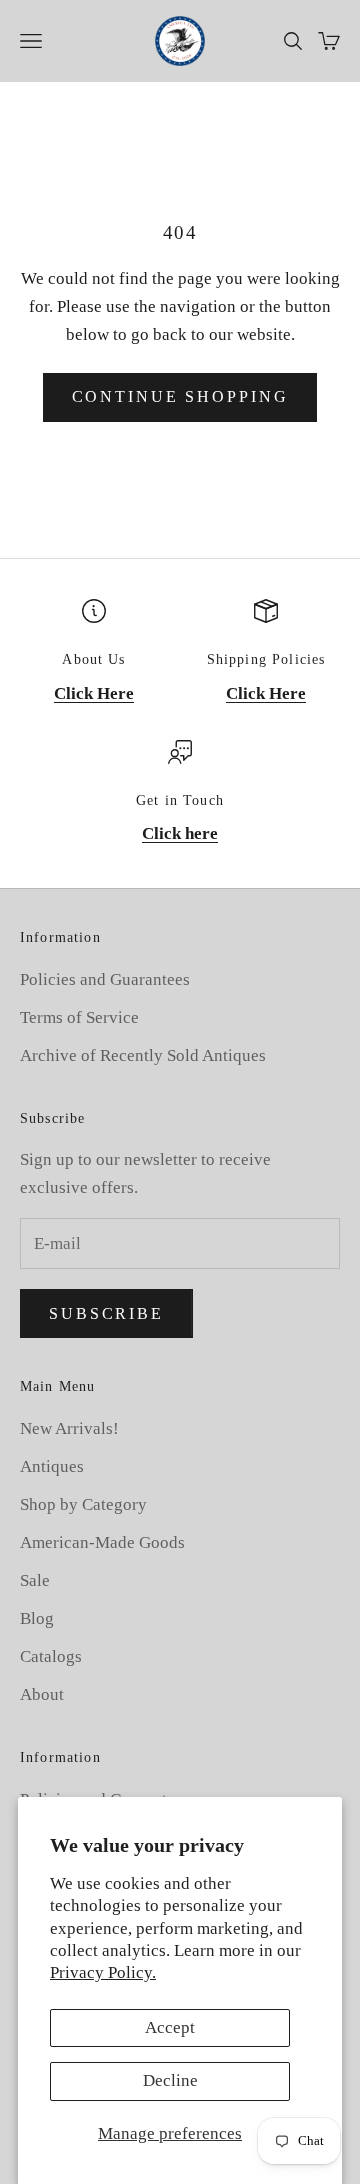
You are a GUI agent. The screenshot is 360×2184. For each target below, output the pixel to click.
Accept (170, 2027)
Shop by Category (83, 1504)
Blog (37, 1618)
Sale (35, 1580)
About (42, 1694)
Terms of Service (79, 1017)
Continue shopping (180, 396)
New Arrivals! (69, 1428)
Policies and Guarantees (105, 979)
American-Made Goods (102, 1542)
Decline (170, 2080)
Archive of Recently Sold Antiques (143, 1055)
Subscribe (106, 1313)
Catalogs (51, 1656)
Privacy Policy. (103, 1972)
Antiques (52, 1466)
